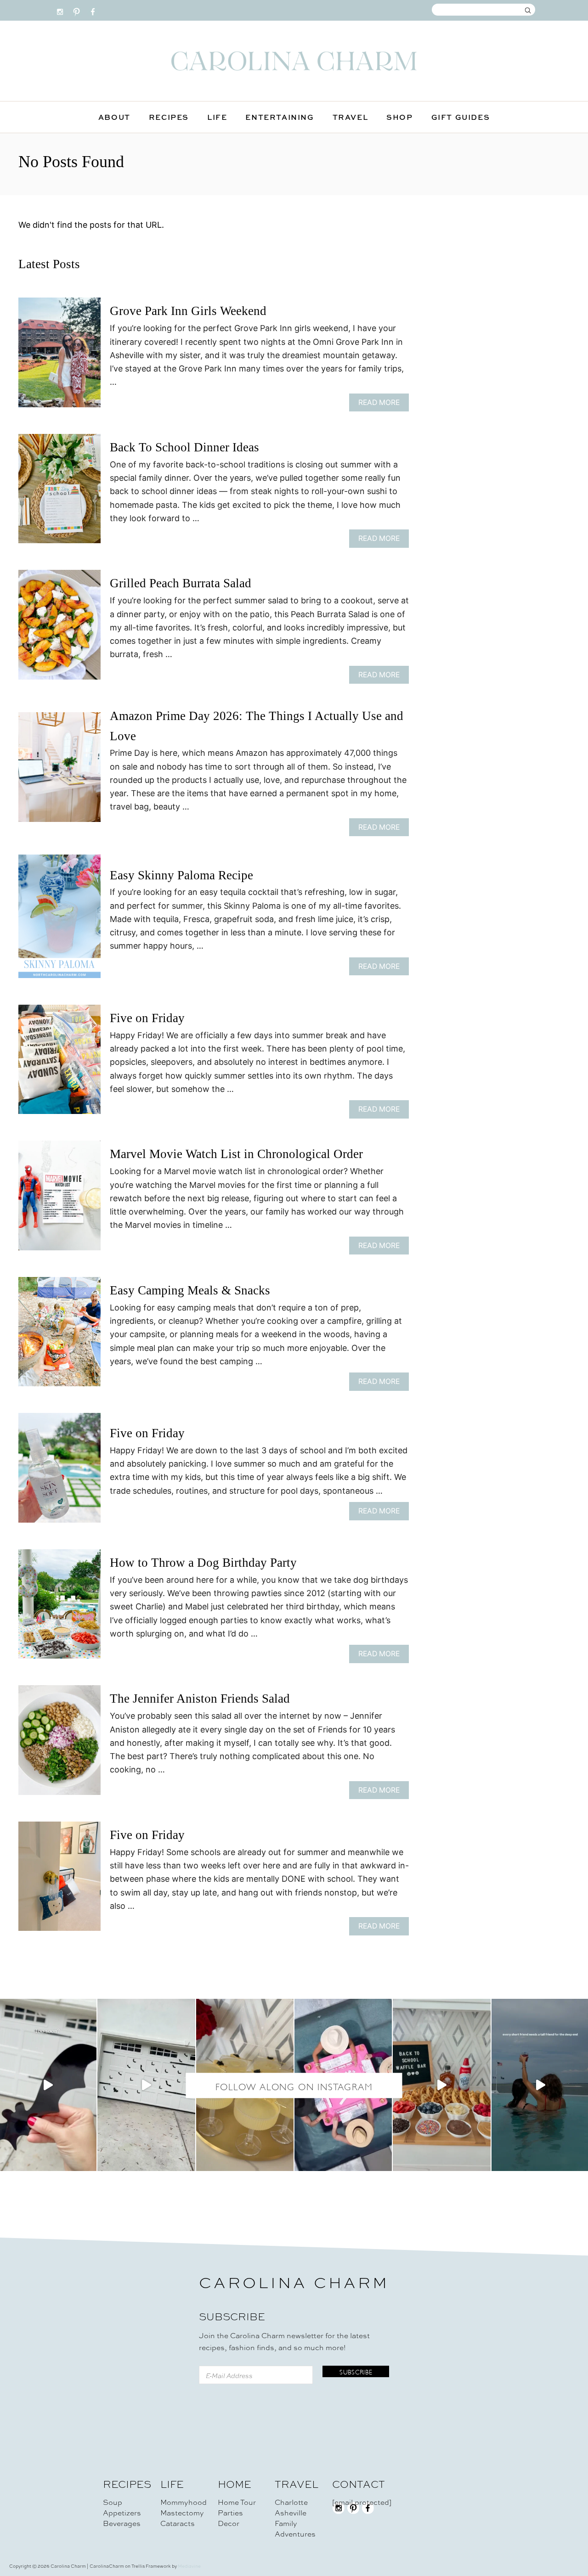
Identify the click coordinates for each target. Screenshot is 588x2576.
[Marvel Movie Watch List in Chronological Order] (59, 1200)
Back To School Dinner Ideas (184, 447)
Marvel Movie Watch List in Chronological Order (236, 1154)
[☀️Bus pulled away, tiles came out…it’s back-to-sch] (343, 2085)
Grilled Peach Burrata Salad (181, 583)
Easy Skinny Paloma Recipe (181, 875)
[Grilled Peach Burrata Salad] (59, 629)
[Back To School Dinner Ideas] (59, 493)
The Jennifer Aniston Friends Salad (200, 1699)
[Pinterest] (76, 10)
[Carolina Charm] (294, 61)
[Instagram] (60, 10)
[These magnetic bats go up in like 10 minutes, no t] (146, 2085)
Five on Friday (147, 1018)
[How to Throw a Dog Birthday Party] (59, 1608)
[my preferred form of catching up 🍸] (245, 2085)
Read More (382, 405)
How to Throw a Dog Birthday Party (203, 1563)
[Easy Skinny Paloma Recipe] (59, 920)
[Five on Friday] (59, 1064)
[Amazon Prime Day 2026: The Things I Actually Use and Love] (59, 771)
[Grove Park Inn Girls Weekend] (59, 357)
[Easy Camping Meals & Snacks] (59, 1336)
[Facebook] (93, 10)
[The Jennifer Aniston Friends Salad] (59, 1744)
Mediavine (189, 2566)
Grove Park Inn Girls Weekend (188, 311)
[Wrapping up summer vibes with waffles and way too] (441, 2085)
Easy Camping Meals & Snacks (190, 1290)
